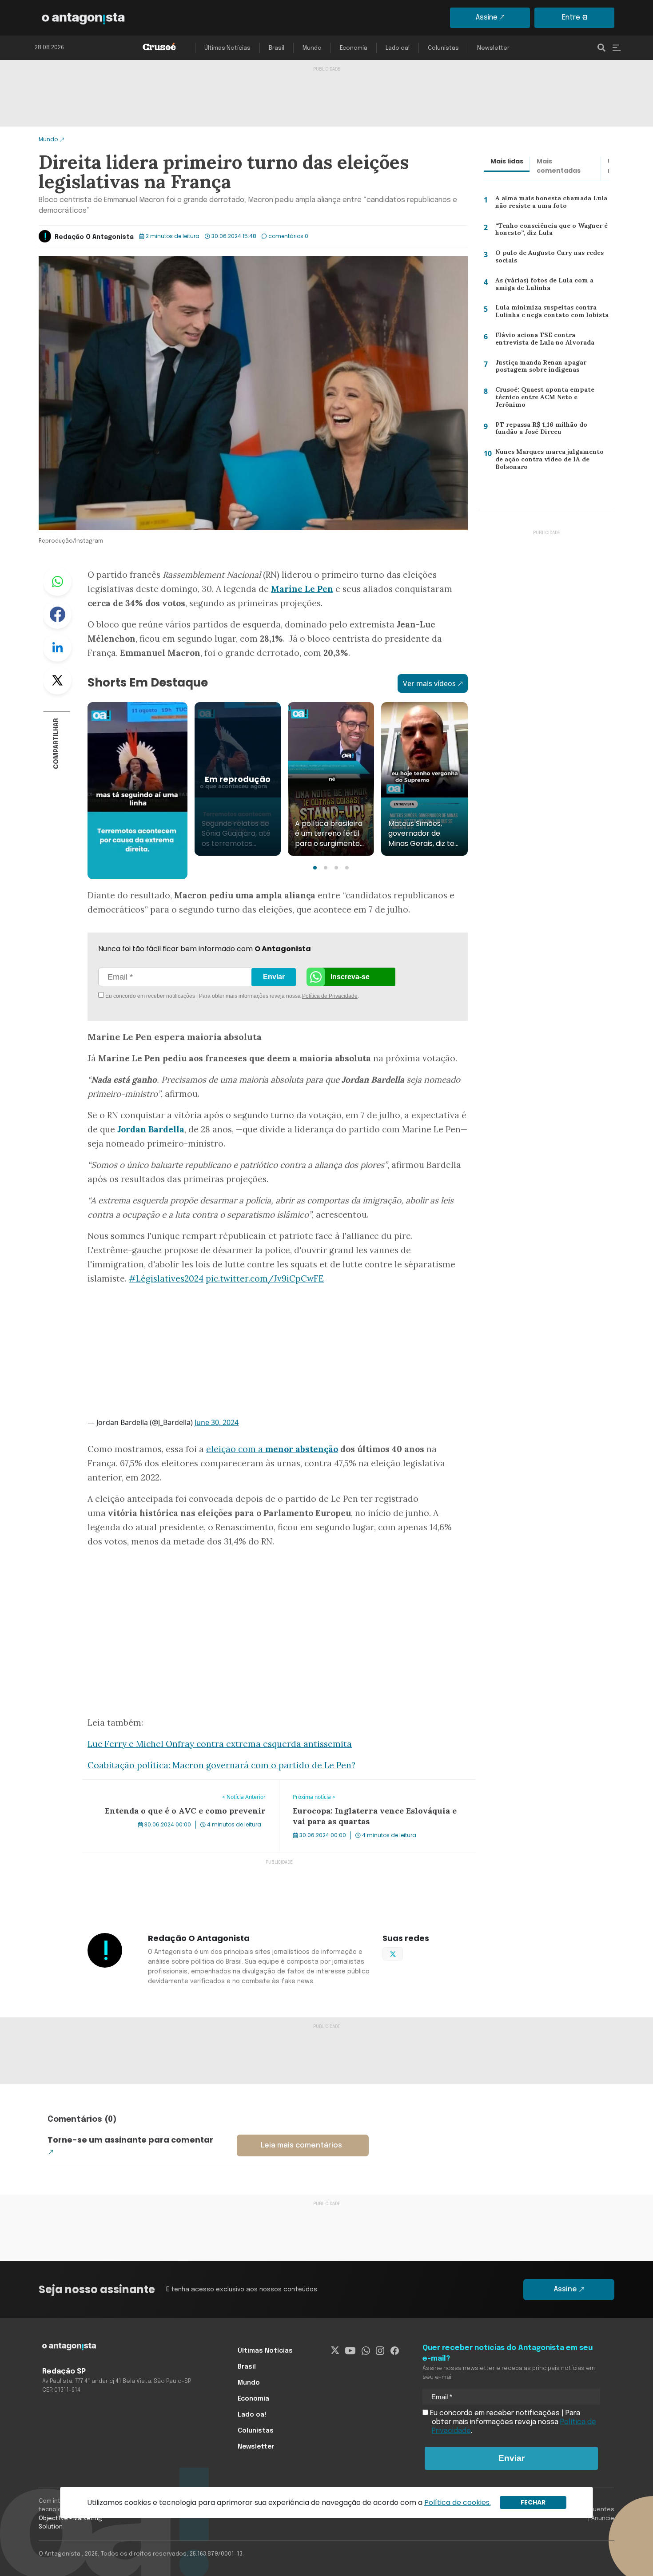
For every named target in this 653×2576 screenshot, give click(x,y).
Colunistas (443, 48)
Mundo (312, 48)
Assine (487, 18)
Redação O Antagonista (94, 237)
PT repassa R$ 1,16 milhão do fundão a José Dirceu (552, 431)
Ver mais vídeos (429, 683)
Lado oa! (398, 48)
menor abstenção (302, 1449)
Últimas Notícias (227, 48)
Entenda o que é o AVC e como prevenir (148, 1785)
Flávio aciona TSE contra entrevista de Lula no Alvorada (548, 341)
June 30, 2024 (217, 1422)
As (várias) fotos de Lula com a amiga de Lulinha (552, 286)
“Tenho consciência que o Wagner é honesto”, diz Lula (550, 232)
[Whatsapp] (366, 2351)
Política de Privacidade (330, 996)
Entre (571, 18)
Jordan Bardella (151, 1129)
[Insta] (380, 2351)
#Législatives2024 (166, 1278)
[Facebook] (395, 2351)
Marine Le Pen (302, 589)
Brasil (277, 48)
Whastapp (57, 582)
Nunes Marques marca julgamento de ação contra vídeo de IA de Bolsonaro (549, 461)
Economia (354, 48)
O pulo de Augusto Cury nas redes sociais (547, 259)
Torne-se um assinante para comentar (130, 2140)
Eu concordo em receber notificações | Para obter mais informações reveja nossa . (179, 996)
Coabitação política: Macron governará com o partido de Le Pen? (221, 1765)
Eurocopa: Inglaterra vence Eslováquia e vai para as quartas (366, 1790)
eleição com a (236, 1449)
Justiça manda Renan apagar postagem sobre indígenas (538, 368)
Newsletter (493, 48)
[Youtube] (350, 2351)
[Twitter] (335, 2351)
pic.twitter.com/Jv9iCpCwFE (265, 1278)
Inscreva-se (350, 977)
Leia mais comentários (301, 2145)
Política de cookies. (458, 2503)
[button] (315, 868)
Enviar (274, 977)
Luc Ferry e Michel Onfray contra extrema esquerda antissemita (220, 1744)
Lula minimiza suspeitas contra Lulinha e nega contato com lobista (549, 313)
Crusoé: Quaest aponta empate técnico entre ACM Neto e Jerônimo (549, 397)
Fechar (533, 2502)
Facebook (57, 615)
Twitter (57, 680)
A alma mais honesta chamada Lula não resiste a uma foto (549, 204)
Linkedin (57, 647)
